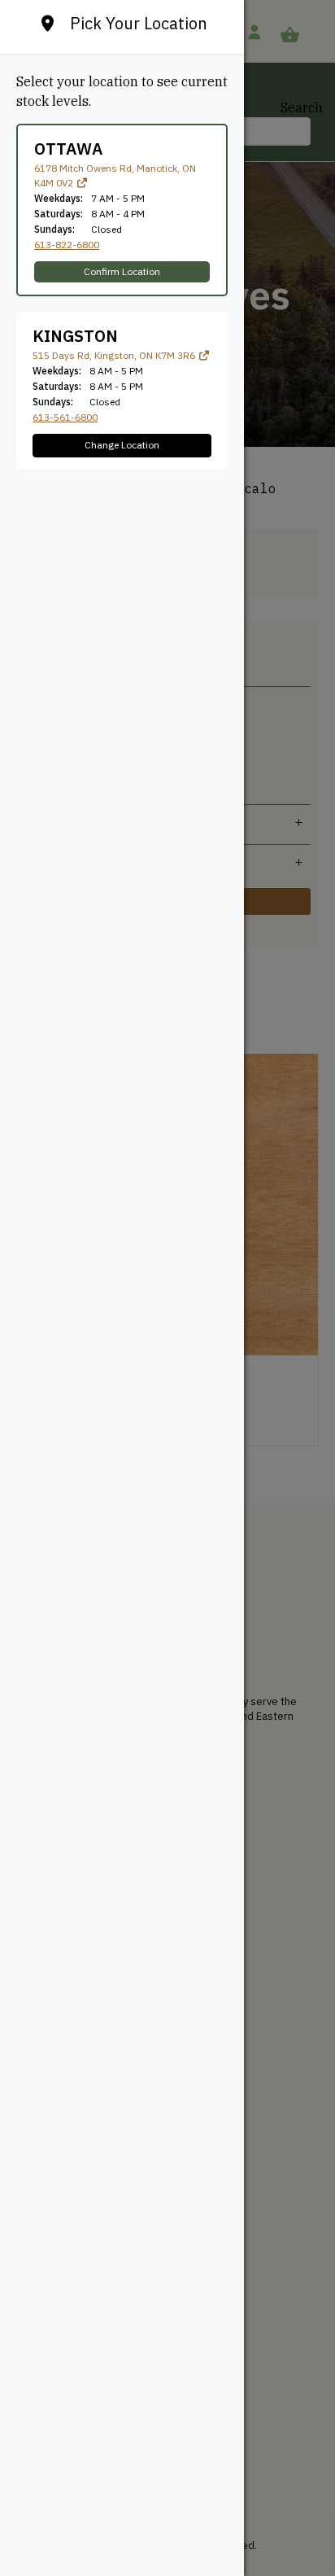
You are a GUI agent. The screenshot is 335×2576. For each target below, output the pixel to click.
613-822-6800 (67, 245)
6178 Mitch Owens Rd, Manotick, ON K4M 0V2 (115, 175)
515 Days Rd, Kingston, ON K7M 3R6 (115, 355)
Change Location (122, 445)
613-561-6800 (65, 417)
